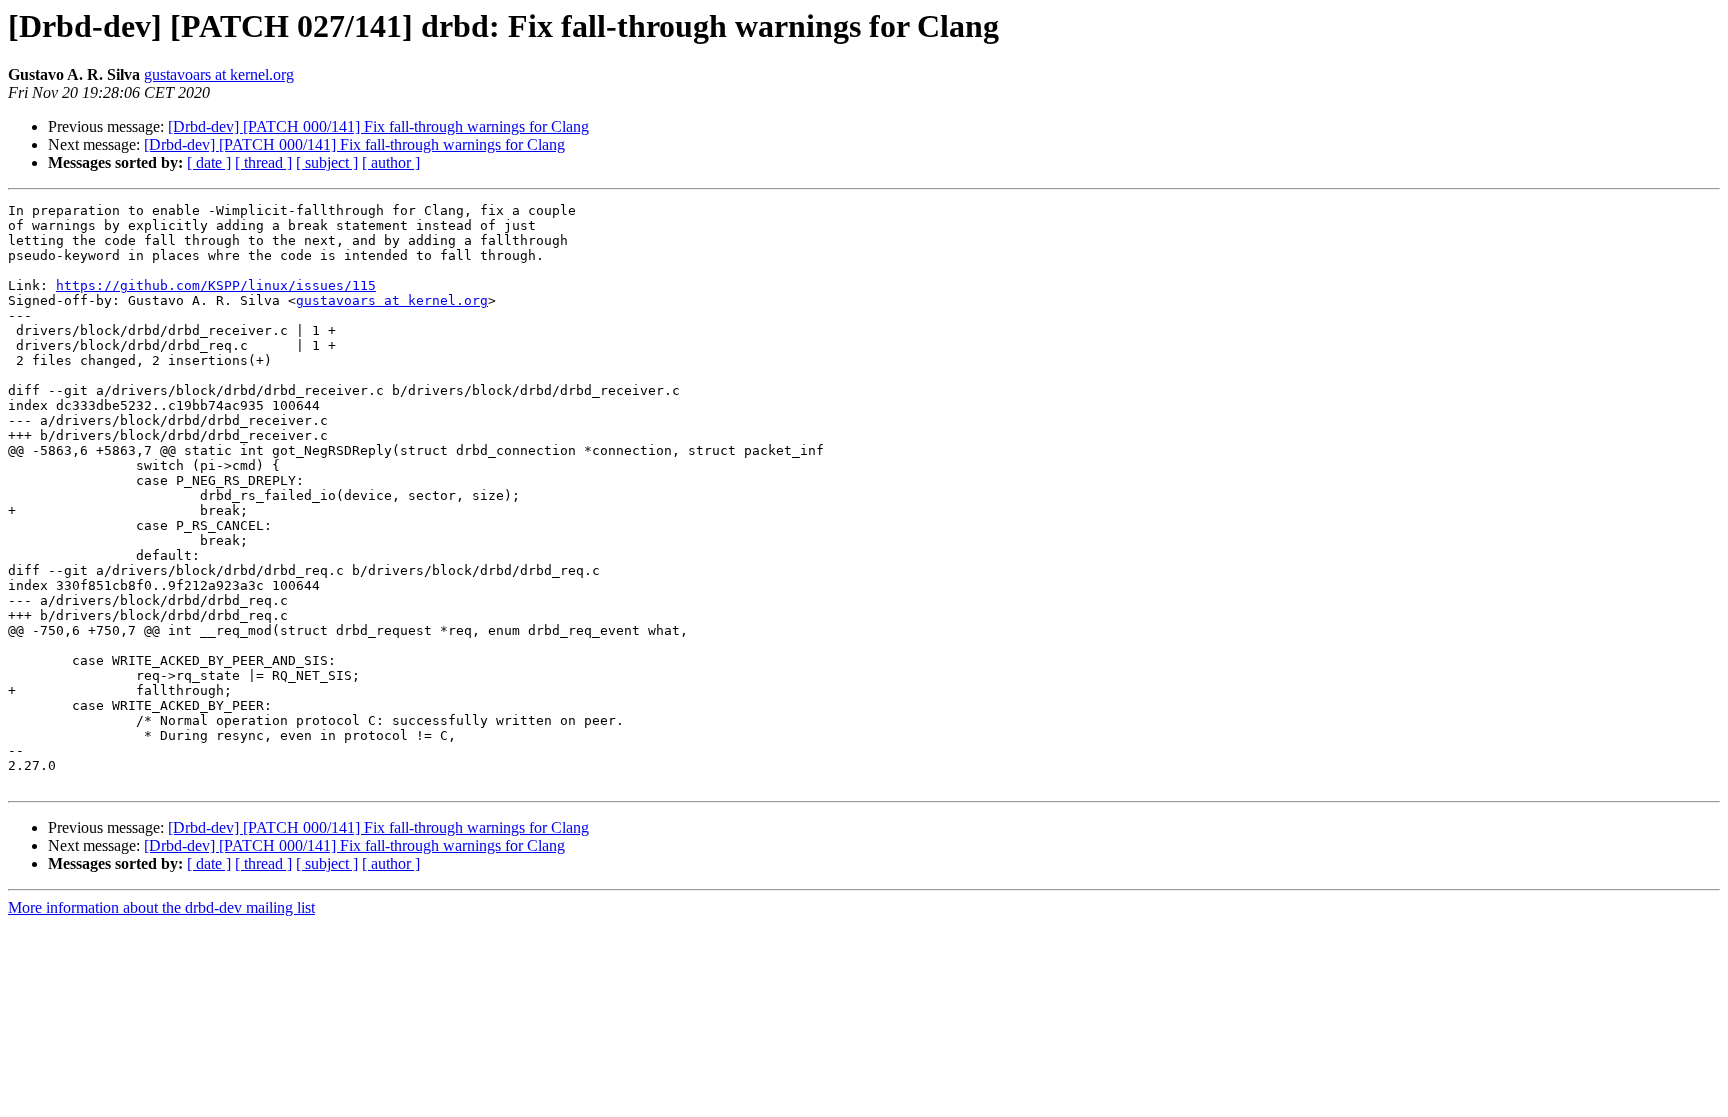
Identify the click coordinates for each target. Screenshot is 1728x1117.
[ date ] (209, 162)
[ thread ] (263, 162)
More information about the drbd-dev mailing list (161, 907)
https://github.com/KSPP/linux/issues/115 (216, 285)
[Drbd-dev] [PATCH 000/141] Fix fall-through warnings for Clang (378, 126)
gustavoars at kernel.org (219, 74)
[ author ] (391, 162)
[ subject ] (327, 162)
